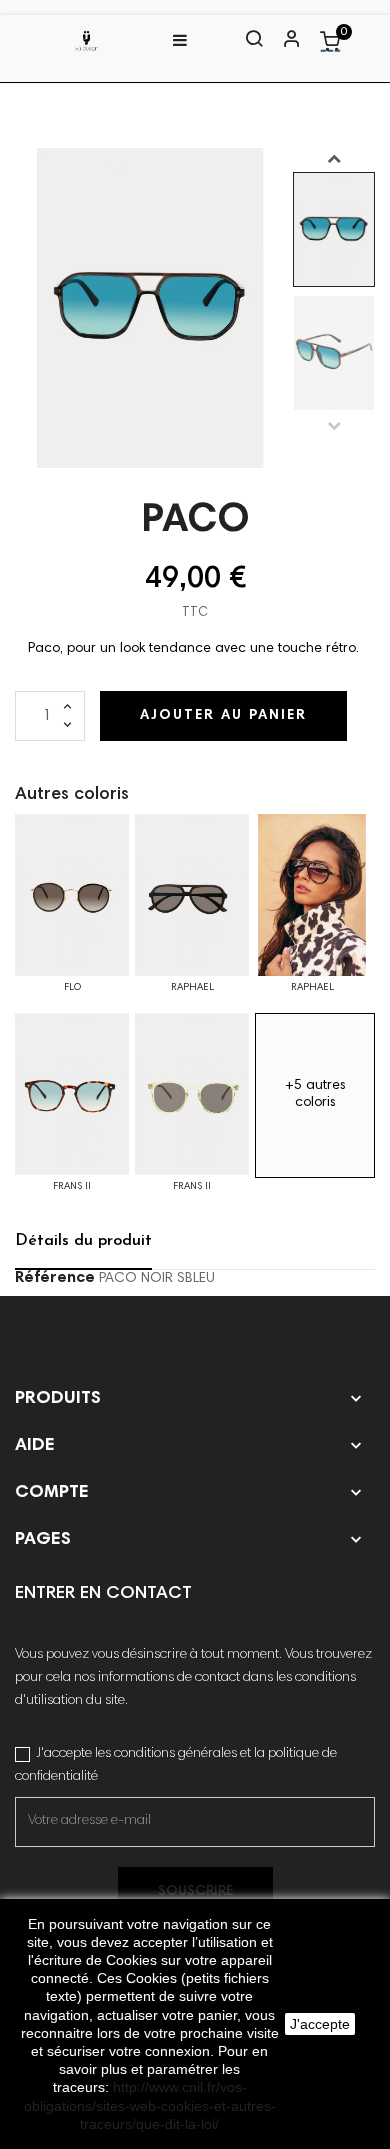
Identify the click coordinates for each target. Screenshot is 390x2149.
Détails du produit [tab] (83, 1241)
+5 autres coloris (315, 1095)
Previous (334, 425)
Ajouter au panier (223, 716)
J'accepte (320, 2024)
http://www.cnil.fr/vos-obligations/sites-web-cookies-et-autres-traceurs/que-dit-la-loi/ (150, 2105)
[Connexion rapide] (283, 41)
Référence (55, 1278)
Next (334, 158)
